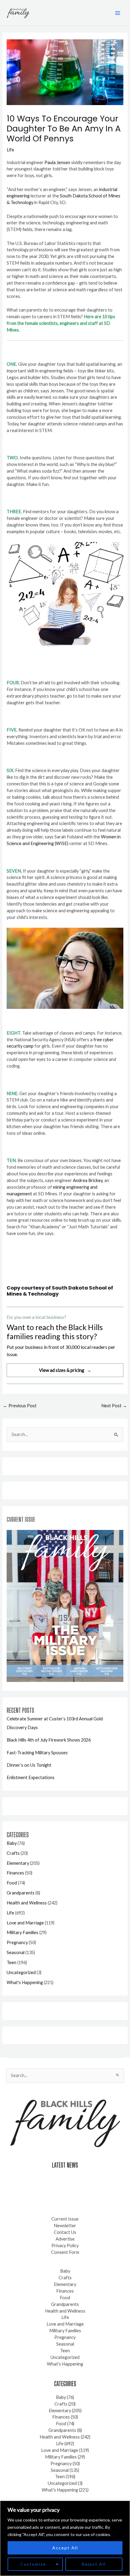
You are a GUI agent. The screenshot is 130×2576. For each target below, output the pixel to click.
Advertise (65, 2239)
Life (10, 150)
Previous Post (20, 1406)
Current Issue (65, 2219)
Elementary (18, 1863)
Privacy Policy (65, 2246)
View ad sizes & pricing (65, 1370)
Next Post (114, 1406)
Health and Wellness (27, 1903)
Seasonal (16, 1952)
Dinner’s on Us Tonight (29, 1765)
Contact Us (65, 2232)
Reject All (94, 2564)
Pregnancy (17, 1942)
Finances (15, 1873)
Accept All (65, 2548)
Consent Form (65, 2252)
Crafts (13, 1853)
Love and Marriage (25, 1923)
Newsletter (65, 2226)
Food (12, 1883)
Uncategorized (21, 1972)
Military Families (23, 1932)
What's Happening (25, 1982)
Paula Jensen (57, 162)
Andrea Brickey (88, 1180)
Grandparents (21, 1893)
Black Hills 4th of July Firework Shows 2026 (49, 1740)
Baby (12, 1843)
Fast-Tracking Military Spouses (37, 1753)
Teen (11, 1962)
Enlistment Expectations (31, 1777)
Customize (33, 2564)
